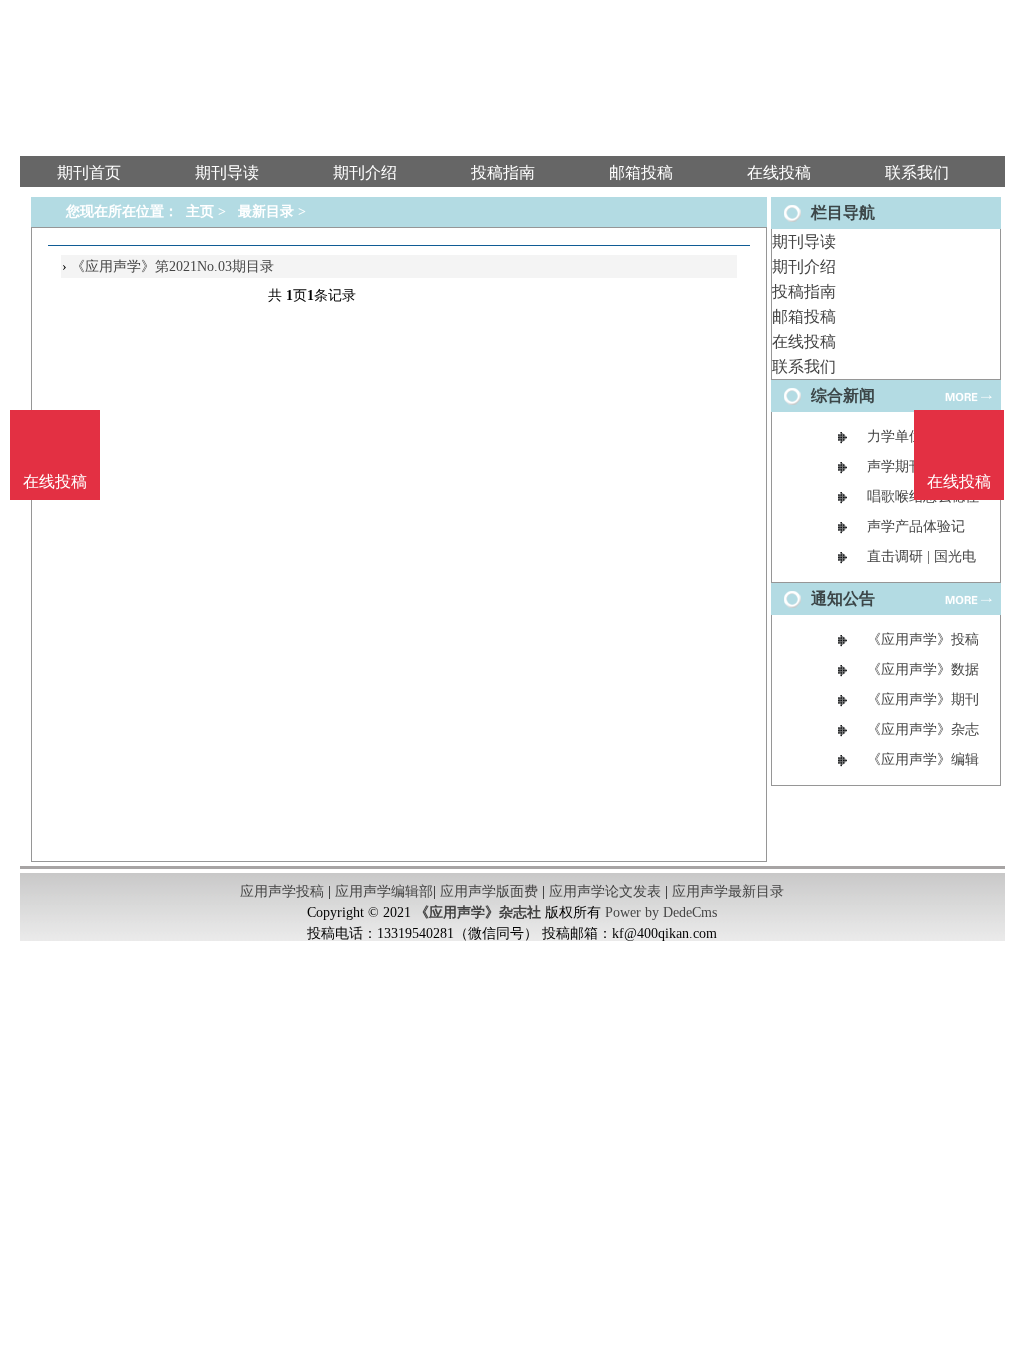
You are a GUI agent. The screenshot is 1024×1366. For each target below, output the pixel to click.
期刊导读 (804, 241)
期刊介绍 (804, 266)
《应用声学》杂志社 (478, 912)
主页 (200, 211)
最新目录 (266, 211)
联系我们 (804, 366)
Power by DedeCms (661, 912)
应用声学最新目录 (728, 891)
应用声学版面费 (489, 891)
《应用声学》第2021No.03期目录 (172, 266)
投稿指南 (804, 291)
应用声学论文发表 (605, 891)
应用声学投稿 (282, 891)
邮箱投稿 (804, 316)
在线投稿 (804, 341)
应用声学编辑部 (384, 891)
